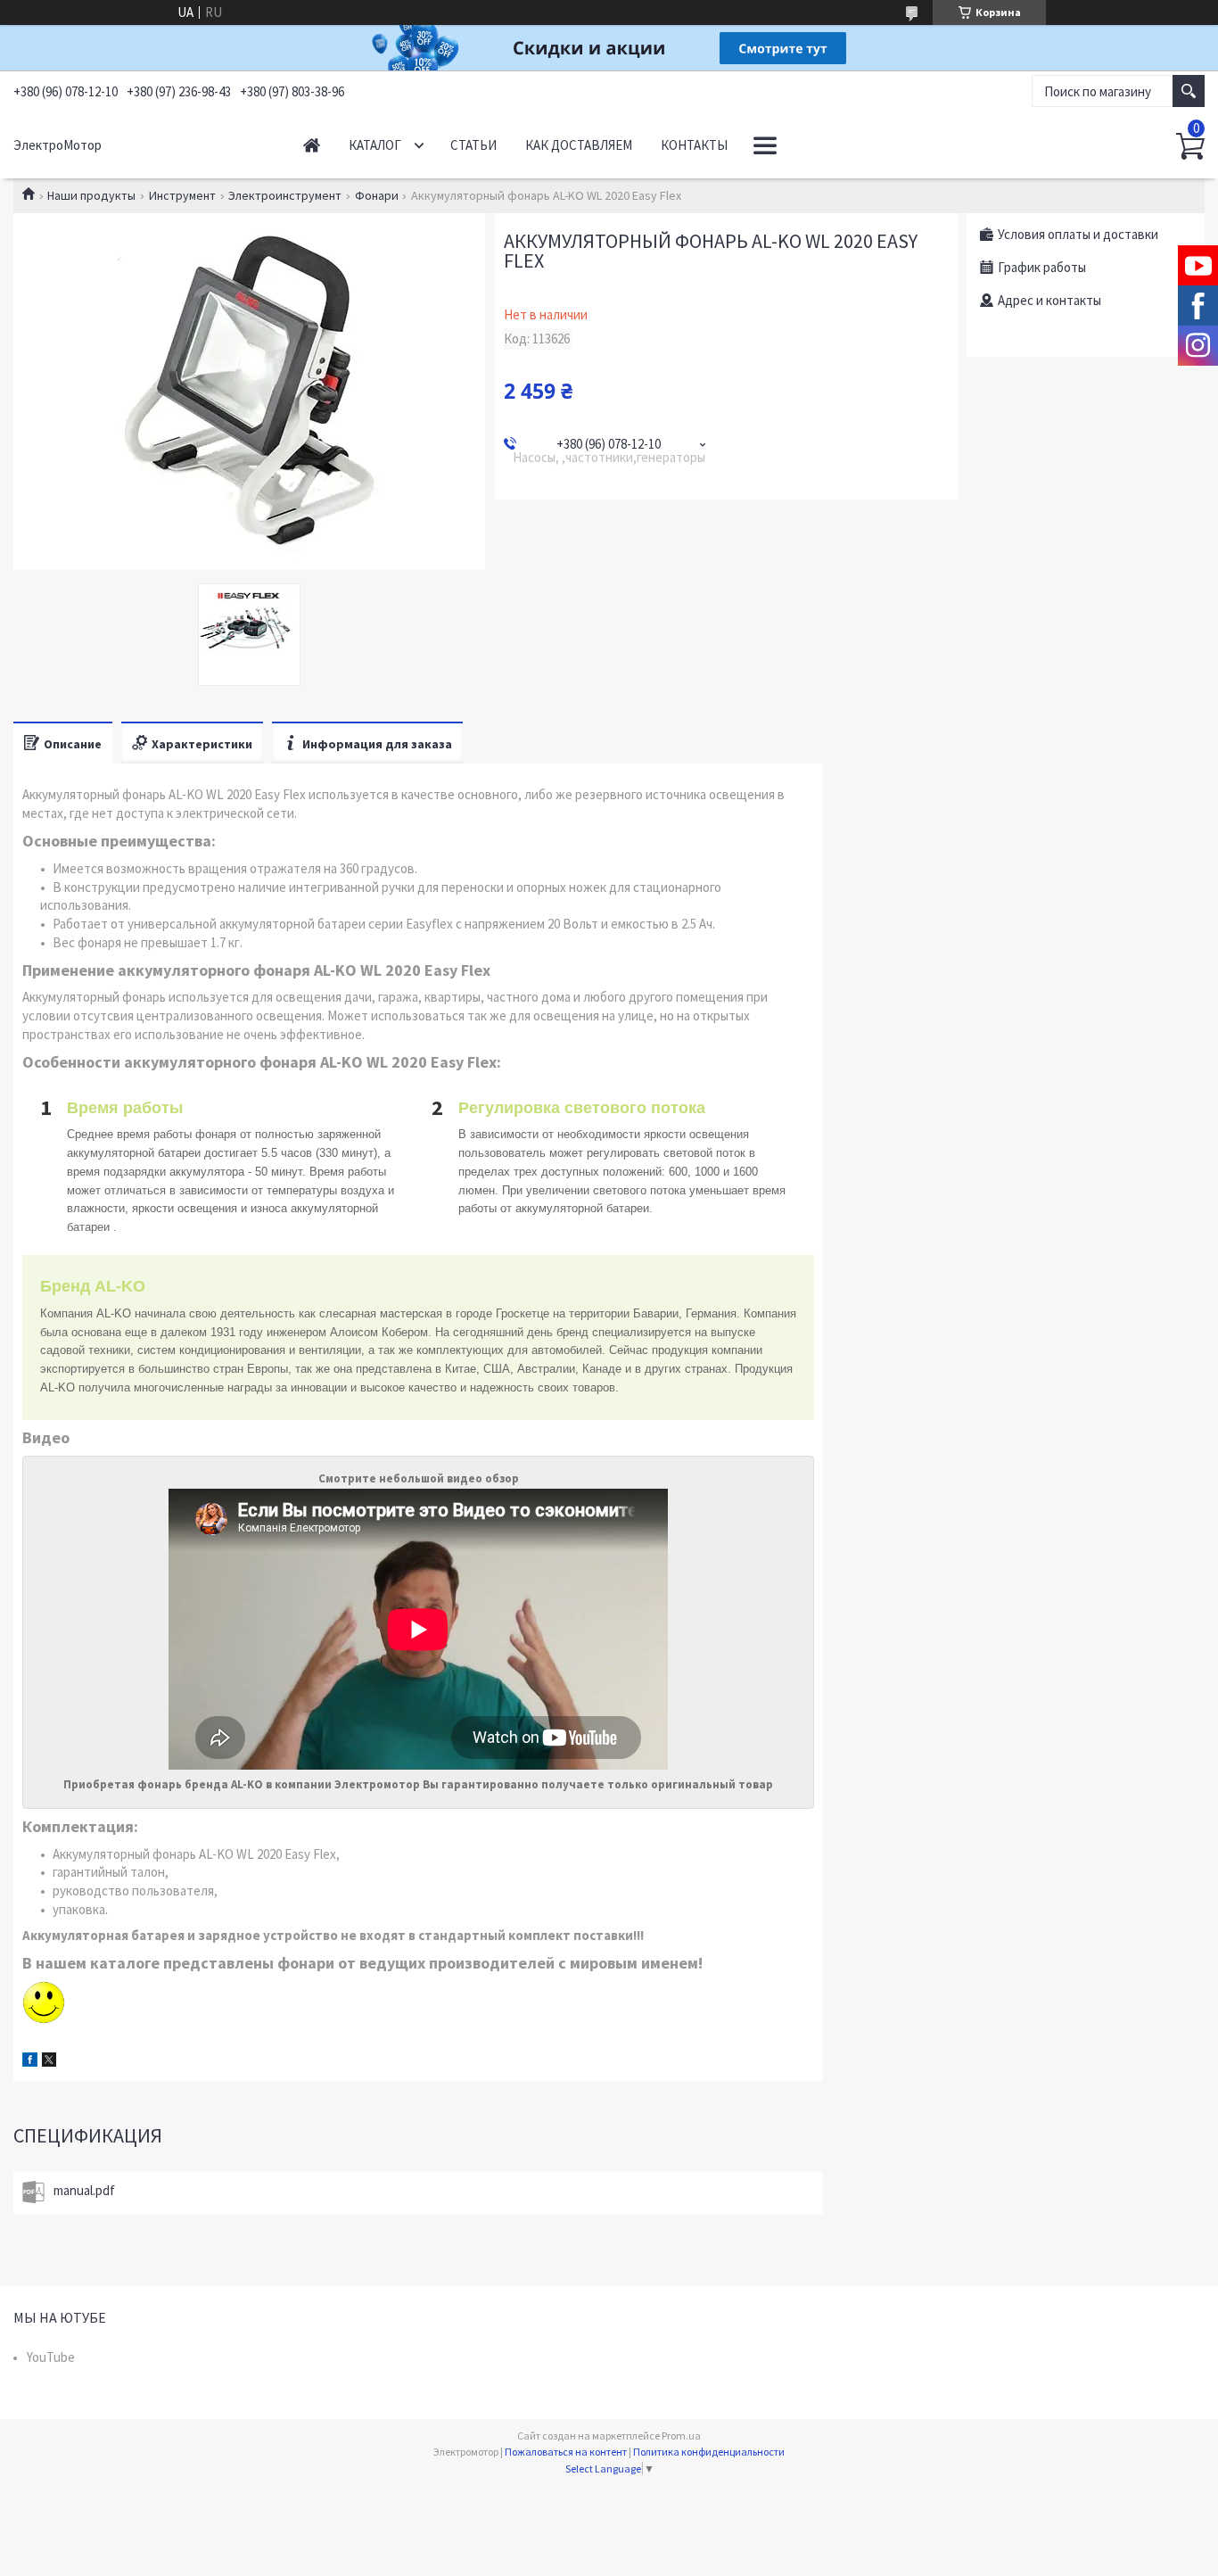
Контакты (694, 145)
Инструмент (182, 195)
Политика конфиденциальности (709, 2452)
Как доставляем (579, 145)
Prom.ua (681, 2436)
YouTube (51, 2357)
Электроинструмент (285, 195)
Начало (312, 145)
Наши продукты (91, 195)
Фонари (377, 195)
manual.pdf (84, 2190)
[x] (49, 2062)
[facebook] (30, 2062)
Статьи (473, 145)
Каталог (375, 145)
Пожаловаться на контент (566, 2452)
